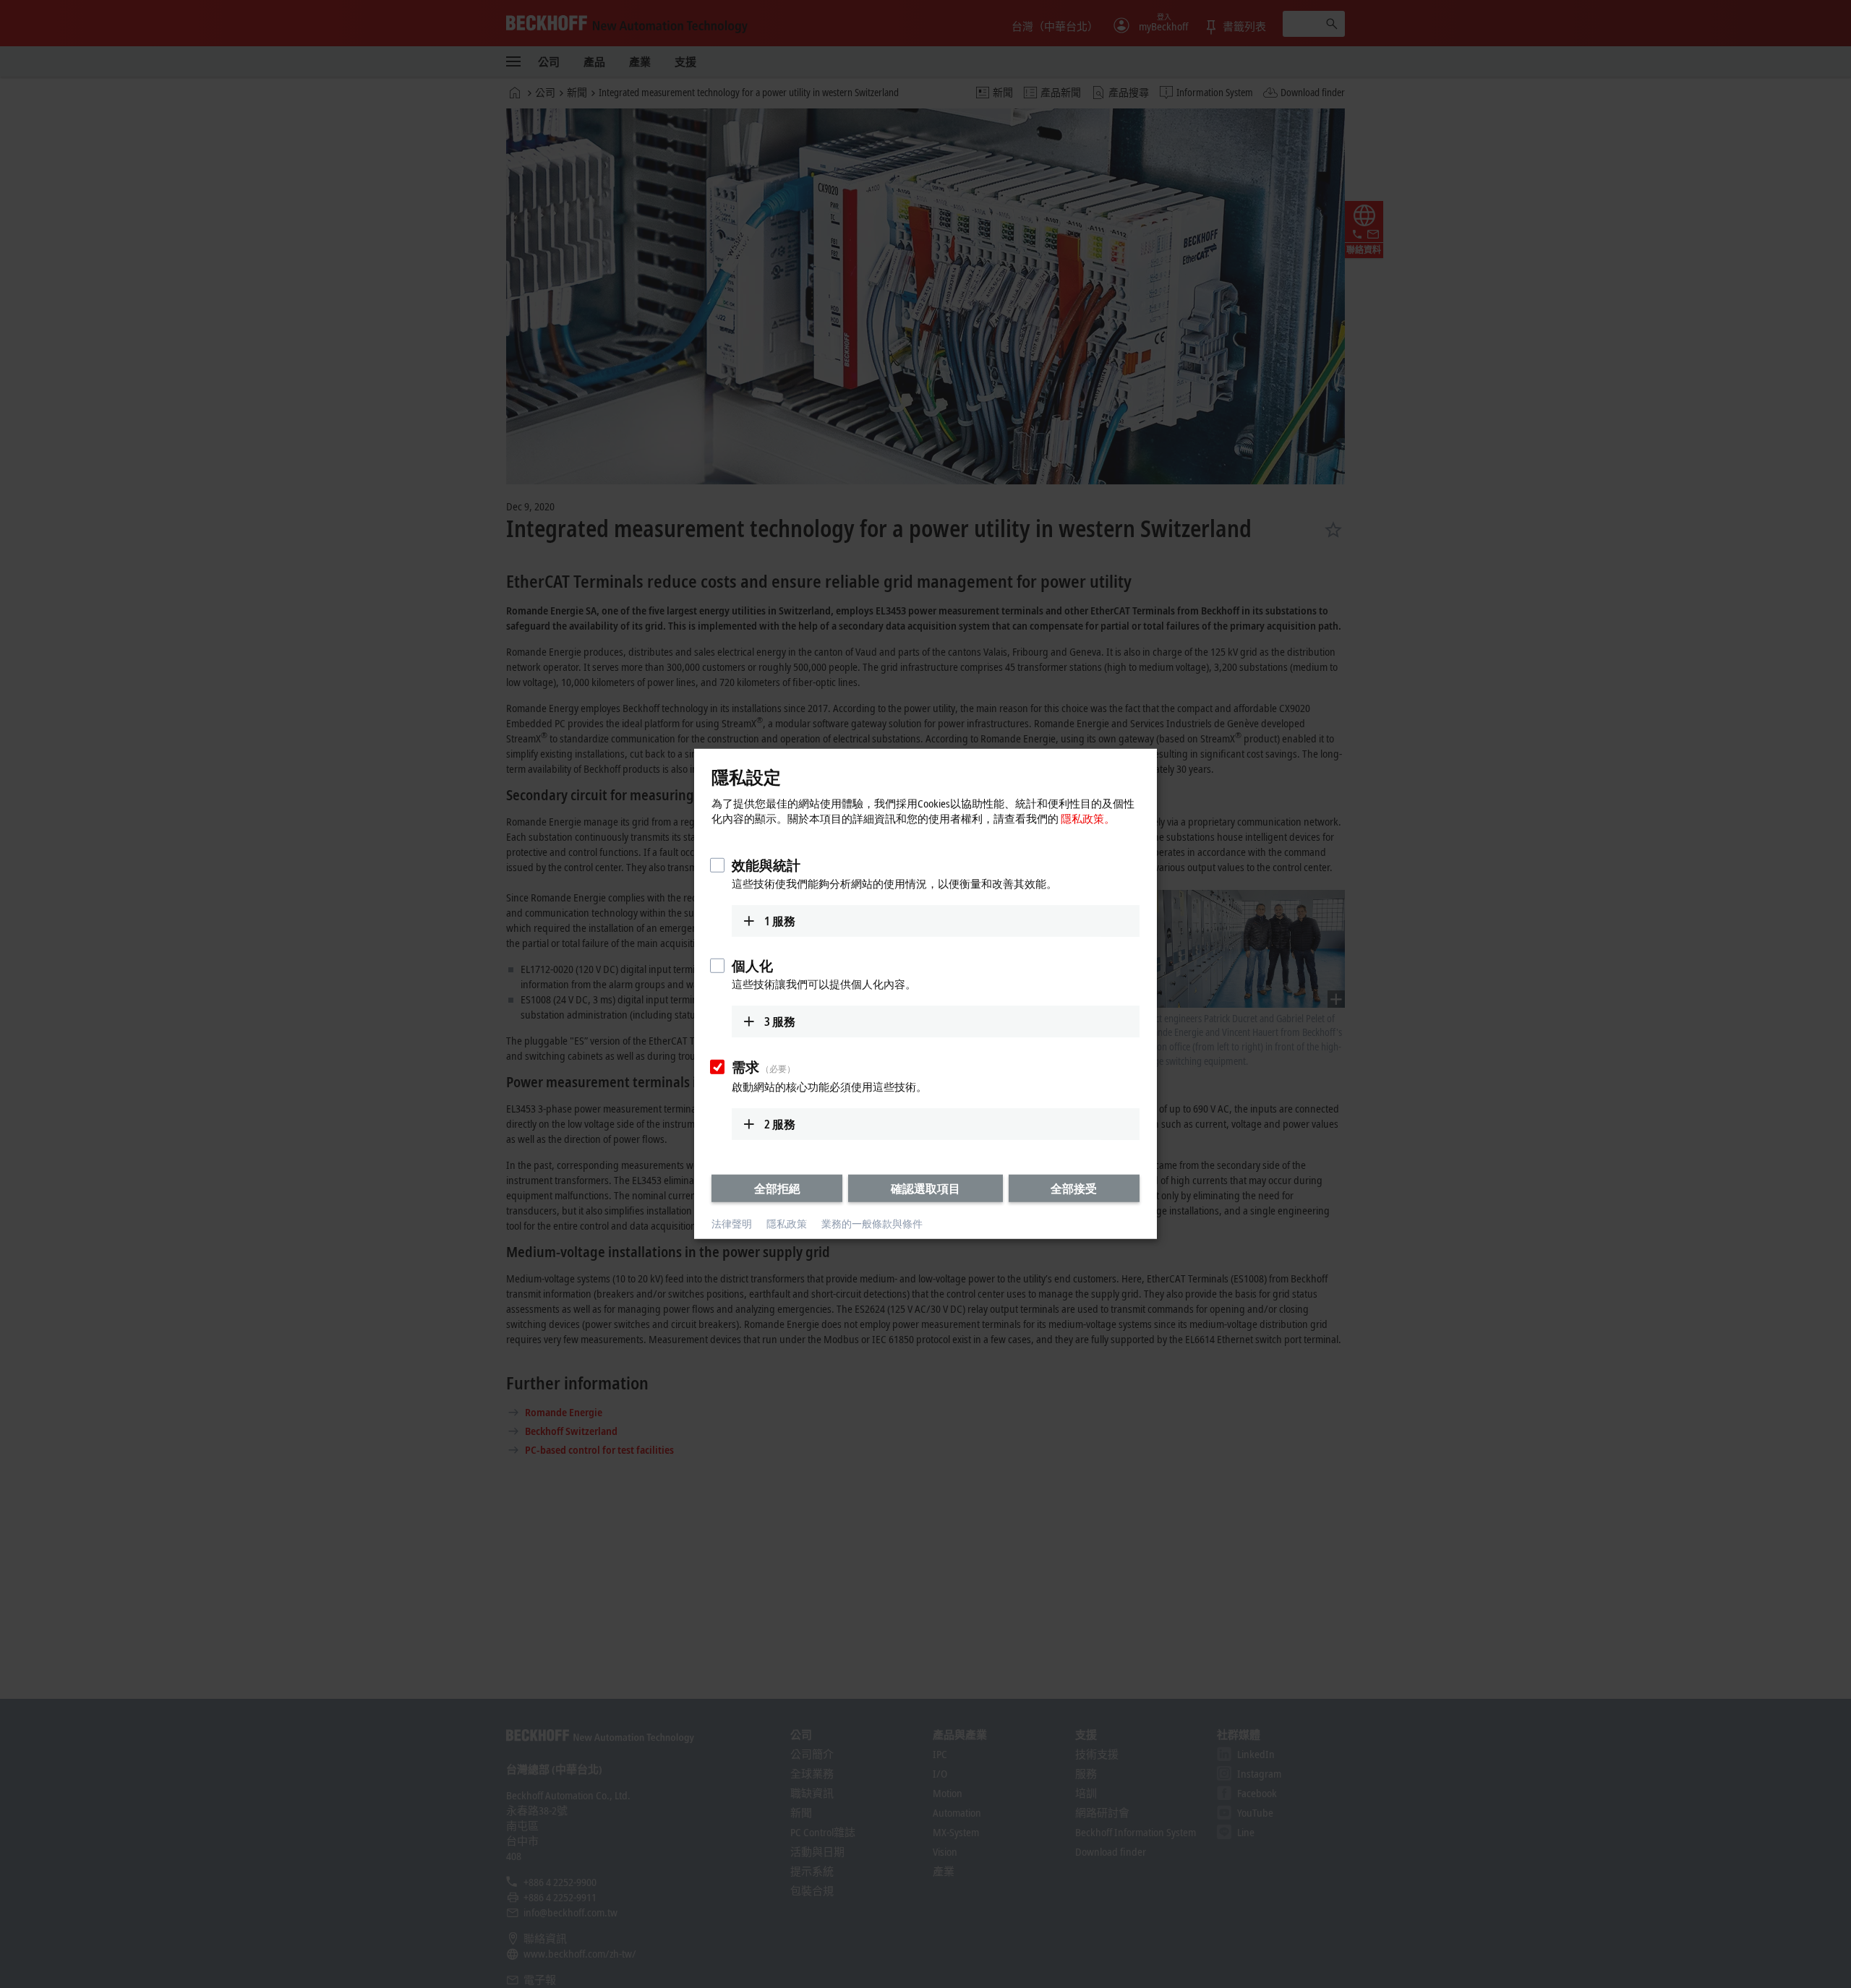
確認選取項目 (925, 1188)
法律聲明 (732, 1224)
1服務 (780, 920)
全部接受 (1074, 1188)
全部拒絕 (777, 1188)
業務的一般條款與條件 (872, 1224)
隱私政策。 (1088, 818)
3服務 (780, 1021)
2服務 (780, 1123)
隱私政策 (787, 1224)
